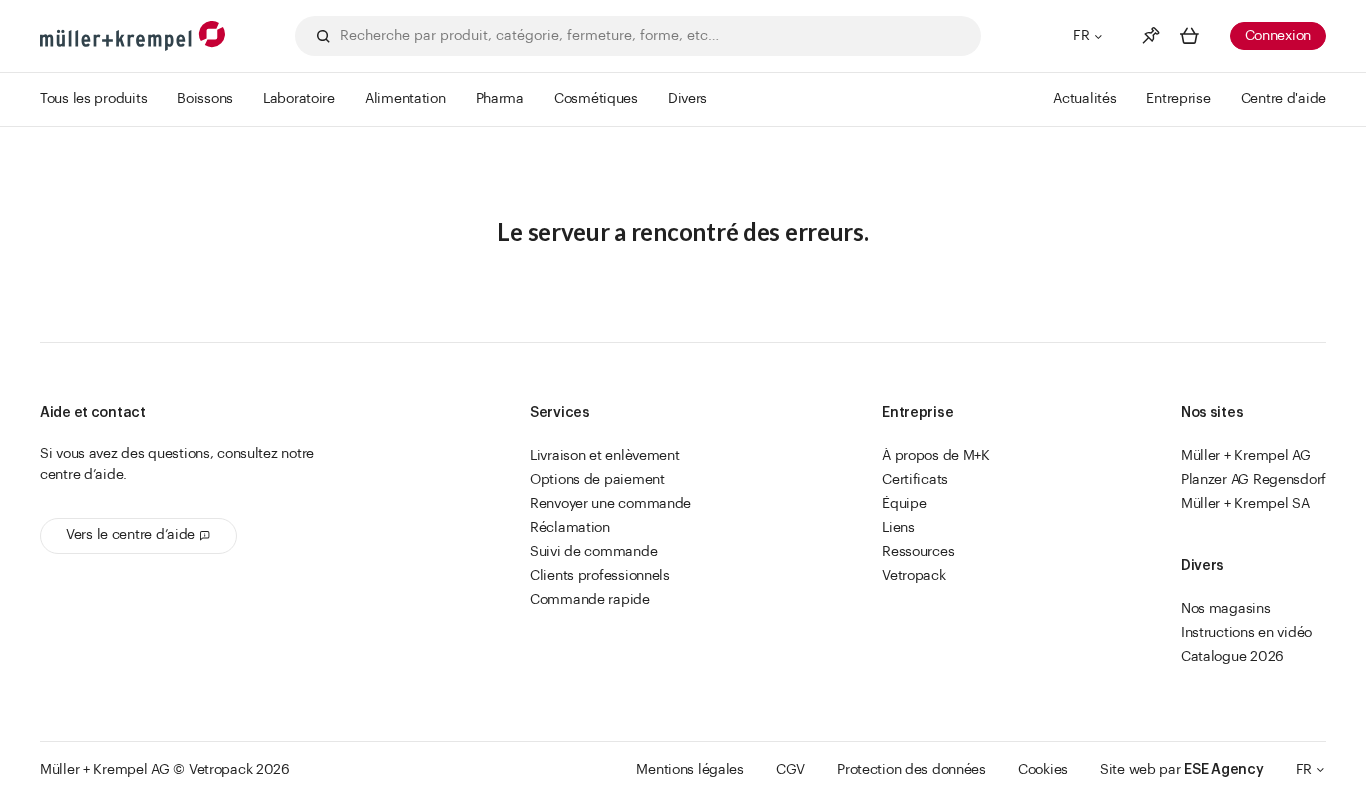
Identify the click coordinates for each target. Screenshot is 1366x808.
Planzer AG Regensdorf (1253, 480)
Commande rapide (590, 600)
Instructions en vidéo (1246, 633)
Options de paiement (597, 480)
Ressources (918, 552)
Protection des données (911, 770)
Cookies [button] (1043, 770)
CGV (790, 770)
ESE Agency (1223, 770)
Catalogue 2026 (1232, 657)
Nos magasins (1226, 609)
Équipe (904, 504)
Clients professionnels (600, 576)
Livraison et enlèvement (605, 456)
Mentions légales (690, 770)
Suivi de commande (593, 552)
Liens (898, 528)
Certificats (915, 480)
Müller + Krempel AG (1246, 456)
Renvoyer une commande (610, 504)
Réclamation (570, 528)
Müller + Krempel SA (1245, 504)
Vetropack (913, 576)
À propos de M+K (936, 456)
